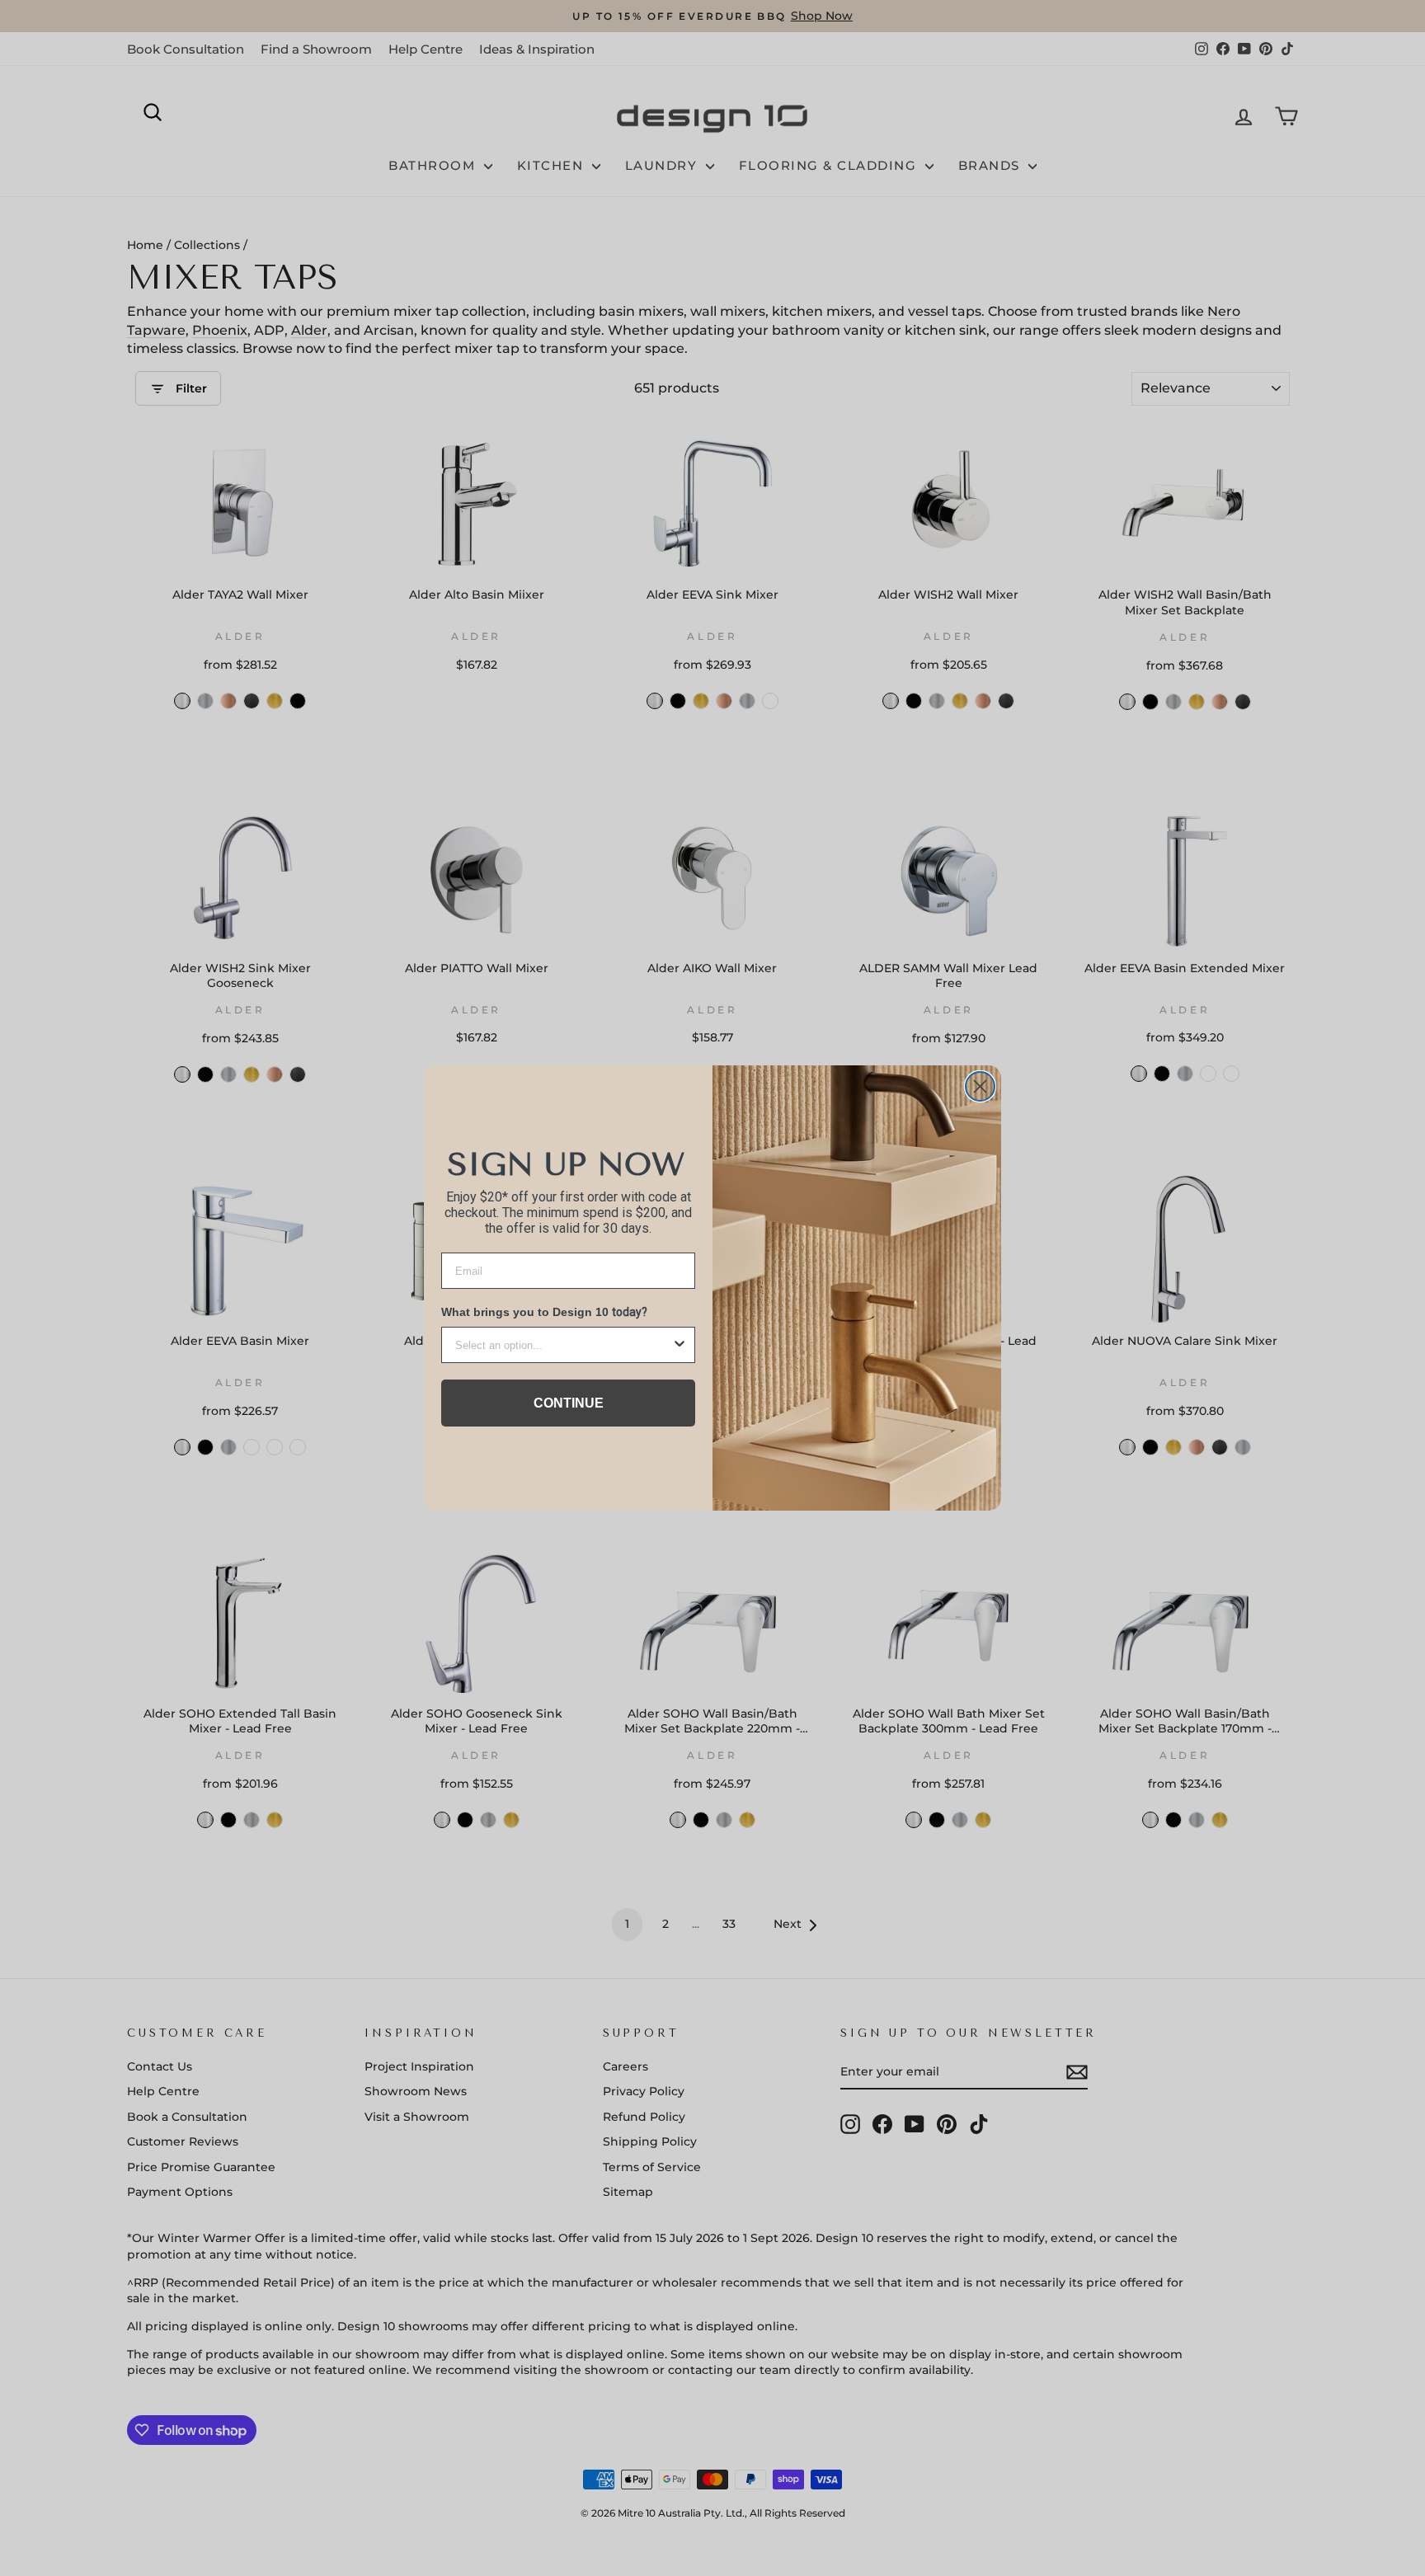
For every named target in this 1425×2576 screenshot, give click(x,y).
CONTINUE (569, 1403)
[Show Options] (680, 1345)
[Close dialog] (980, 1086)
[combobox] (563, 1345)
